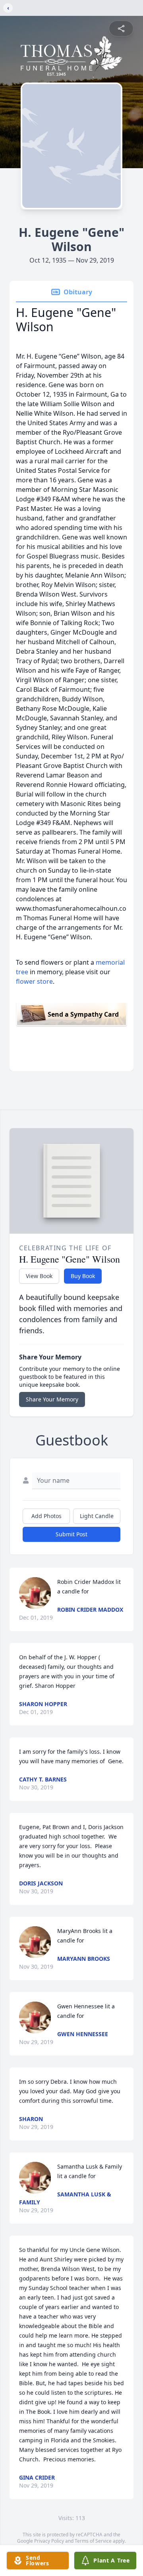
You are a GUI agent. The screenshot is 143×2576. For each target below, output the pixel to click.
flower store (34, 981)
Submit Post (71, 1534)
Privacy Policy (49, 2541)
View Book (39, 1276)
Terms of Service (93, 2541)
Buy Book (83, 1276)
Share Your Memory (52, 1399)
